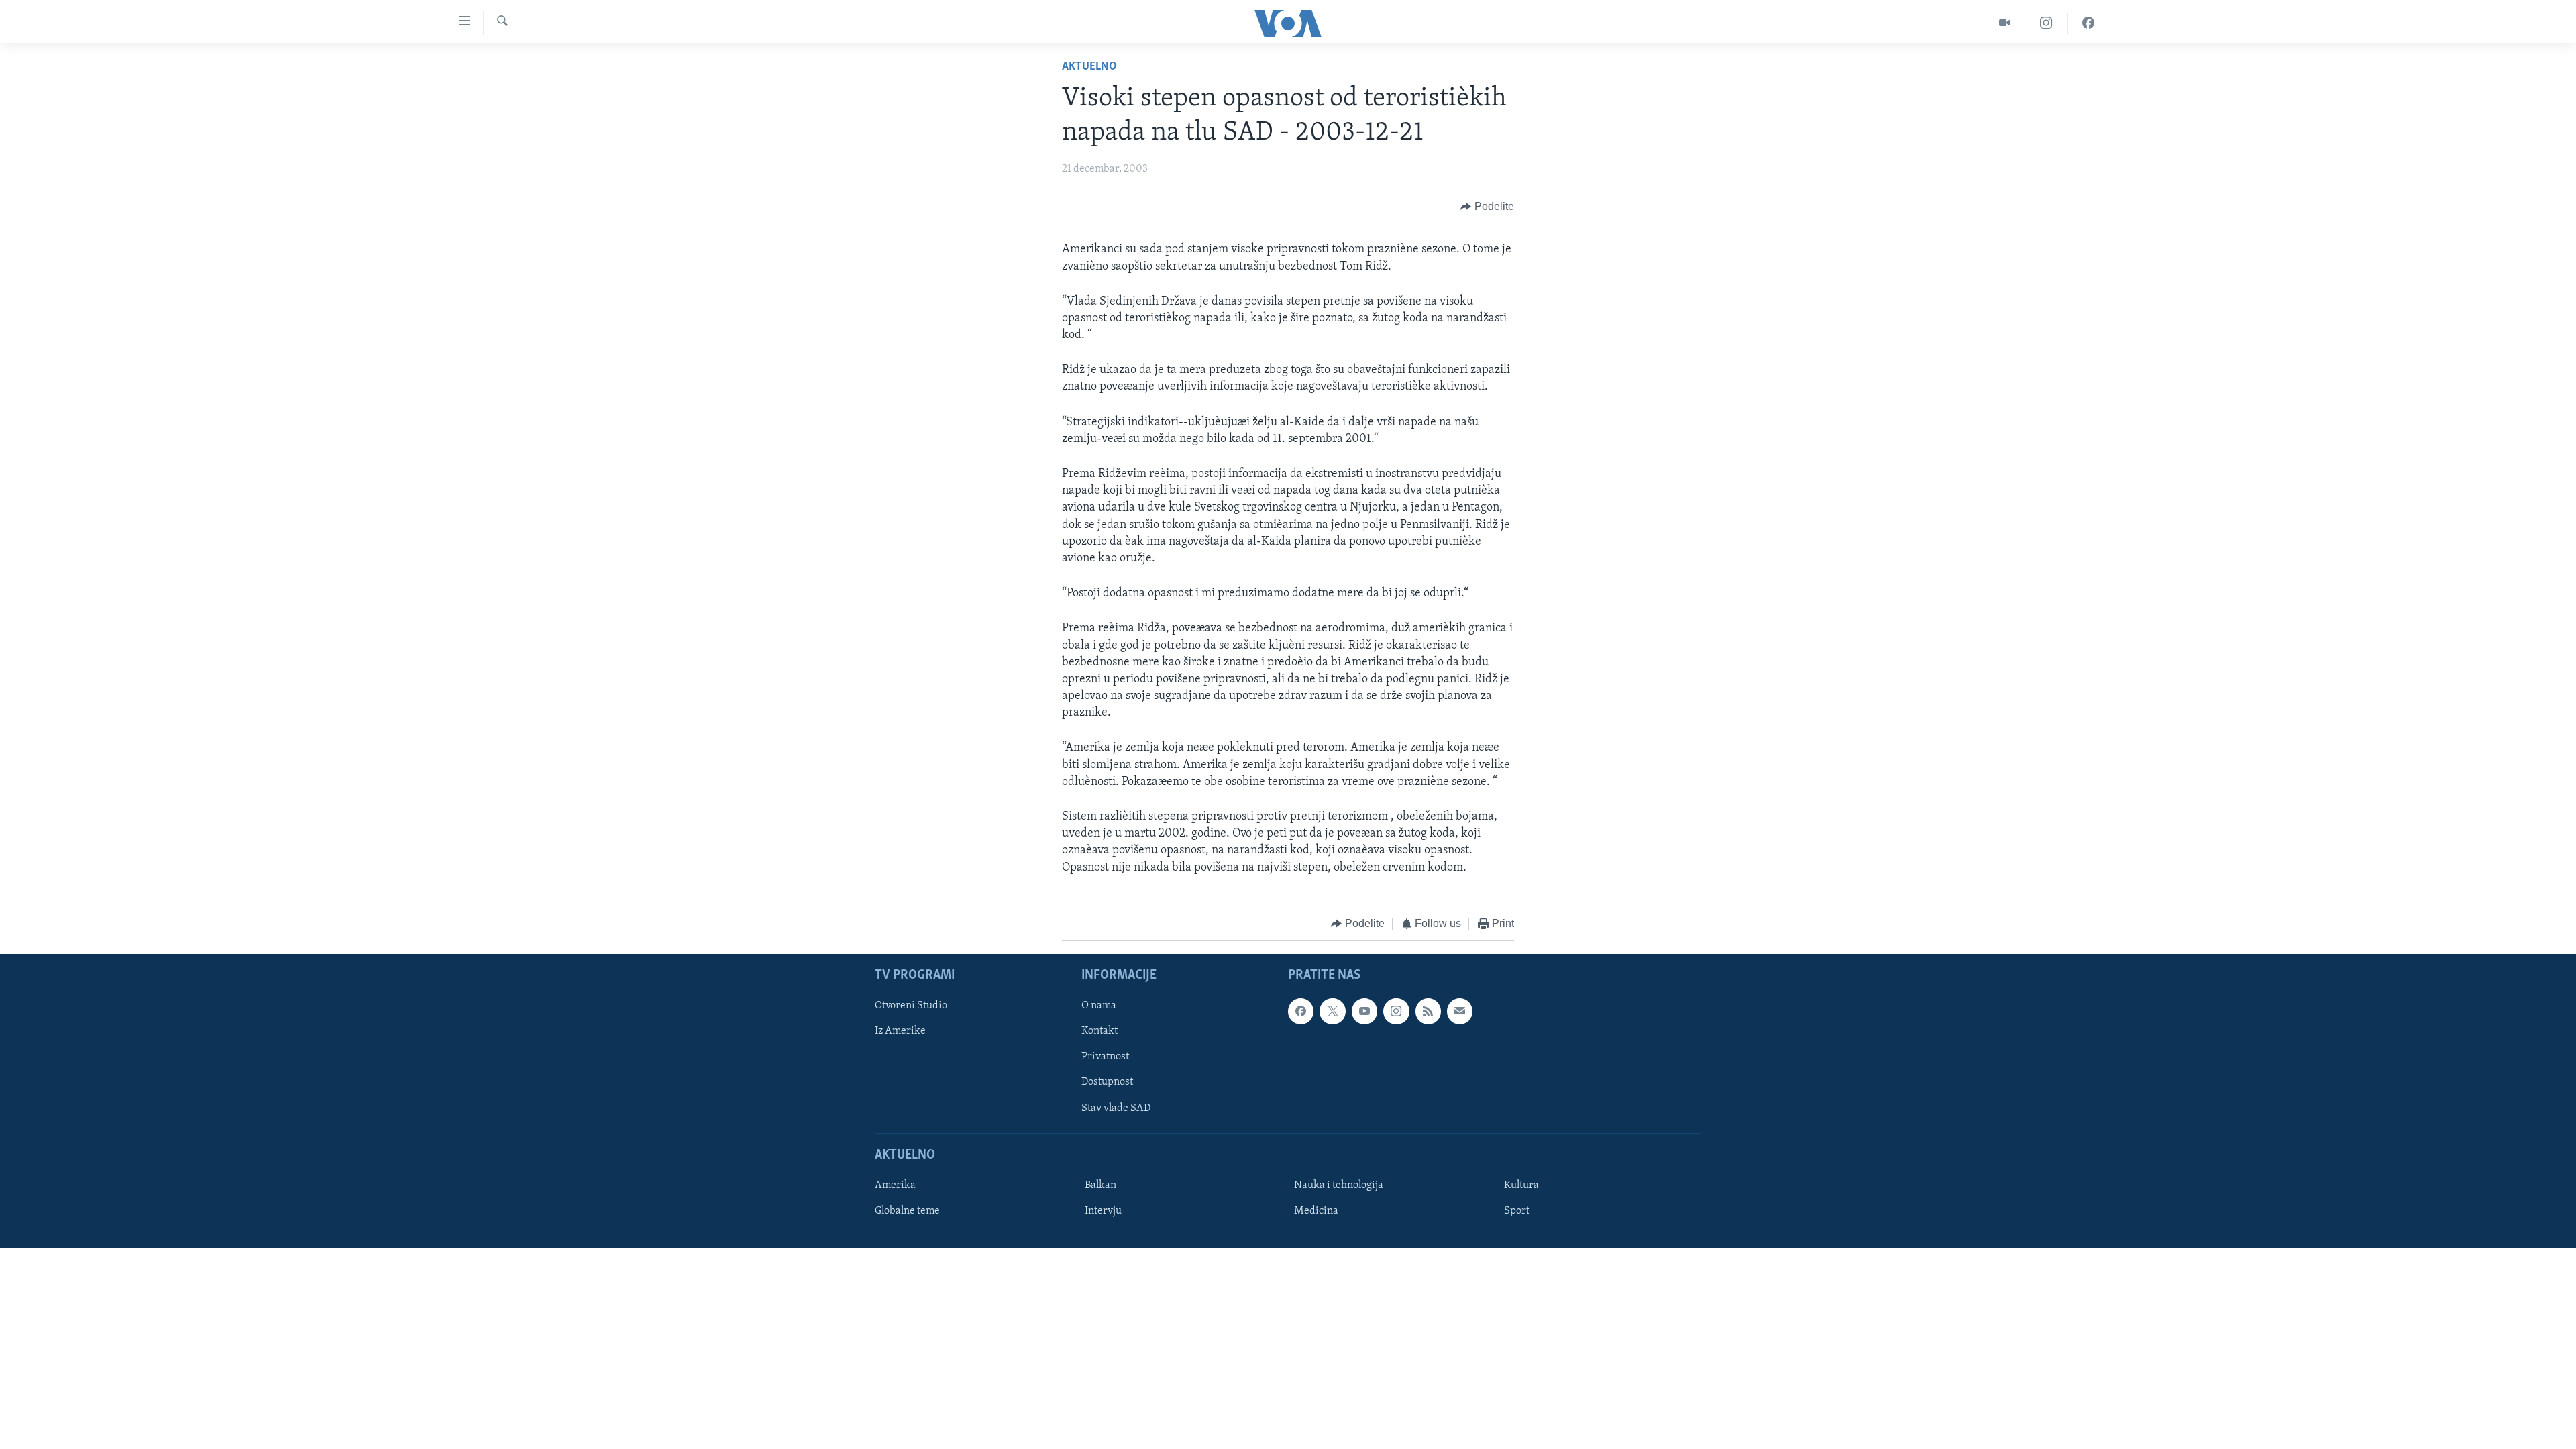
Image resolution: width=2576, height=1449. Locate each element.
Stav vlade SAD (1116, 1108)
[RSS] (1428, 1012)
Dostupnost (1107, 1083)
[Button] (1487, 207)
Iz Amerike (900, 1032)
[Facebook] (2088, 23)
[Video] (2005, 23)
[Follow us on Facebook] (1301, 1012)
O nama (1099, 1006)
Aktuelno (1089, 67)
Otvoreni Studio (911, 1006)
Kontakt (1099, 1032)
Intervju (1103, 1211)
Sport (1517, 1211)
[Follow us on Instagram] (1396, 1012)
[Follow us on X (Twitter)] (1332, 1012)
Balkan (1101, 1185)
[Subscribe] (1460, 1012)
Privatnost (1105, 1057)
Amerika (895, 1185)
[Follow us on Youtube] (1364, 1012)
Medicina (1316, 1211)
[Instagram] (2046, 23)
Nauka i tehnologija (1339, 1185)
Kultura (1521, 1185)
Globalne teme (907, 1211)
